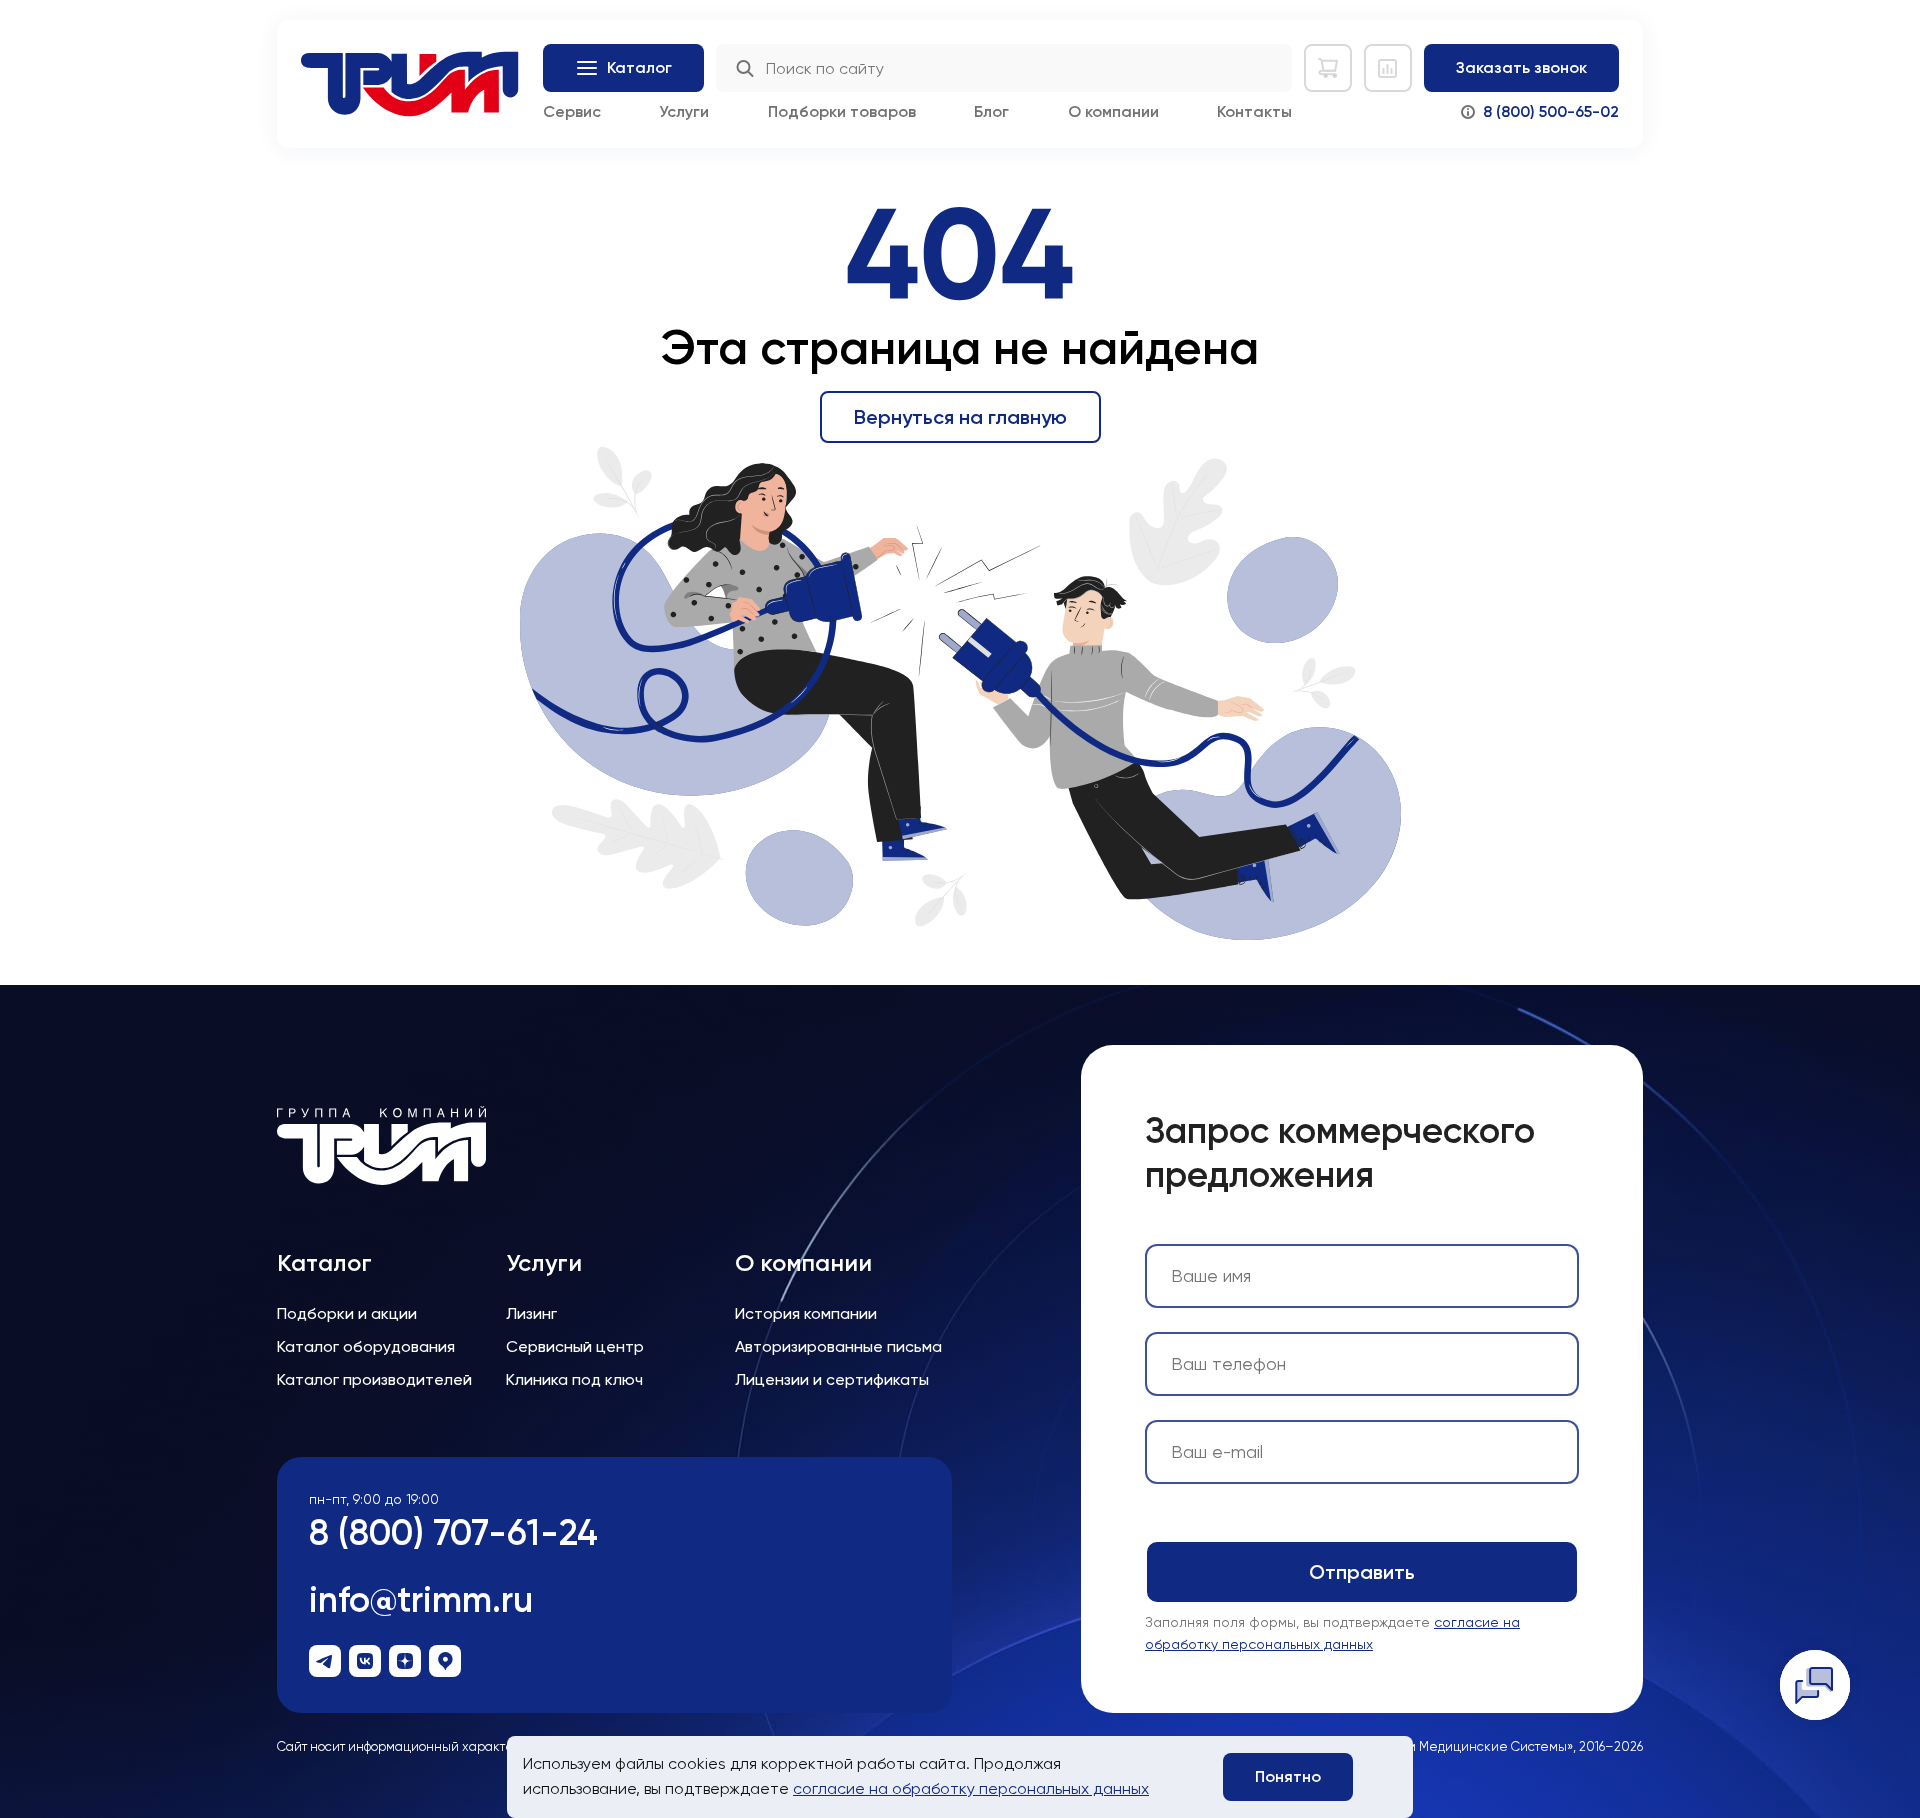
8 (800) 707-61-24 (453, 1532)
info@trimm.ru (421, 1599)
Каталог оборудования (366, 1346)
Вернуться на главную (960, 417)
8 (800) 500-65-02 (1551, 111)
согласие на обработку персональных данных (971, 1788)
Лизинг (531, 1313)
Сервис (572, 111)
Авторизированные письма (838, 1346)
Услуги (684, 111)
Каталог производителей (374, 1379)
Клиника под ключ (574, 1379)
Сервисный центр (575, 1346)
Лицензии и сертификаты (832, 1379)
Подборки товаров (842, 111)
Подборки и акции (347, 1313)
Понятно (1288, 1776)
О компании (1113, 111)
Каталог (324, 1263)
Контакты (1254, 111)
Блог (991, 111)
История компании (806, 1313)
